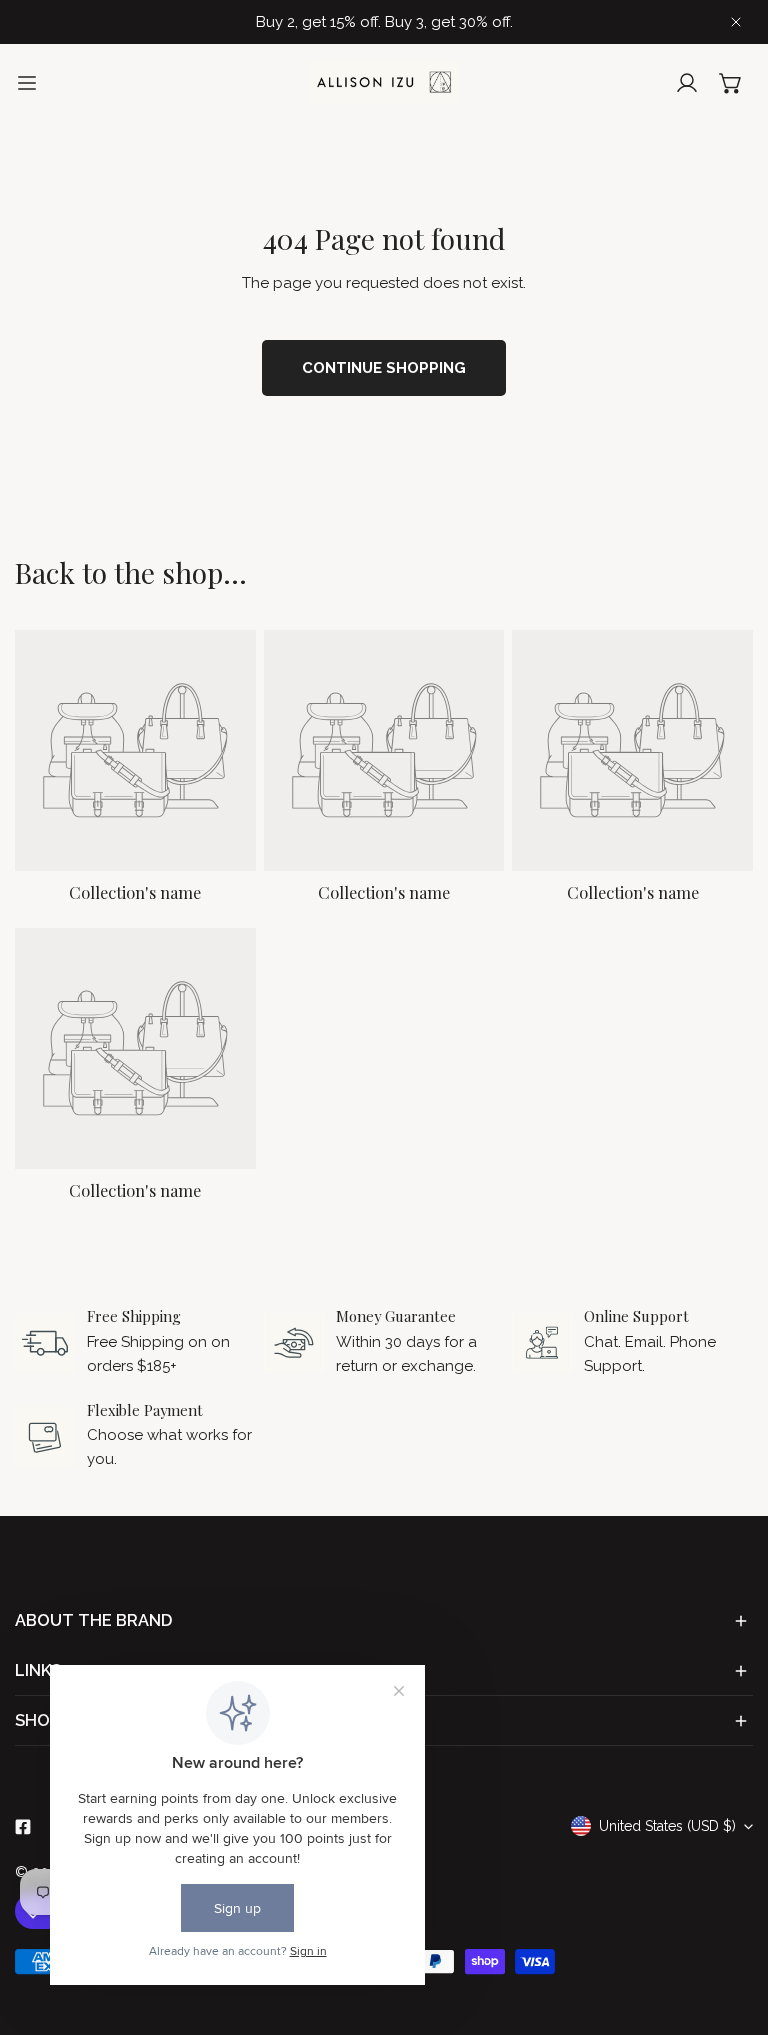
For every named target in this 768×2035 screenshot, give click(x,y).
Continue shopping (384, 368)
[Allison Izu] (384, 82)
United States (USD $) (667, 1826)
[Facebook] (23, 1827)
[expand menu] (27, 82)
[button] (731, 83)
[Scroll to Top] (732, 1929)
